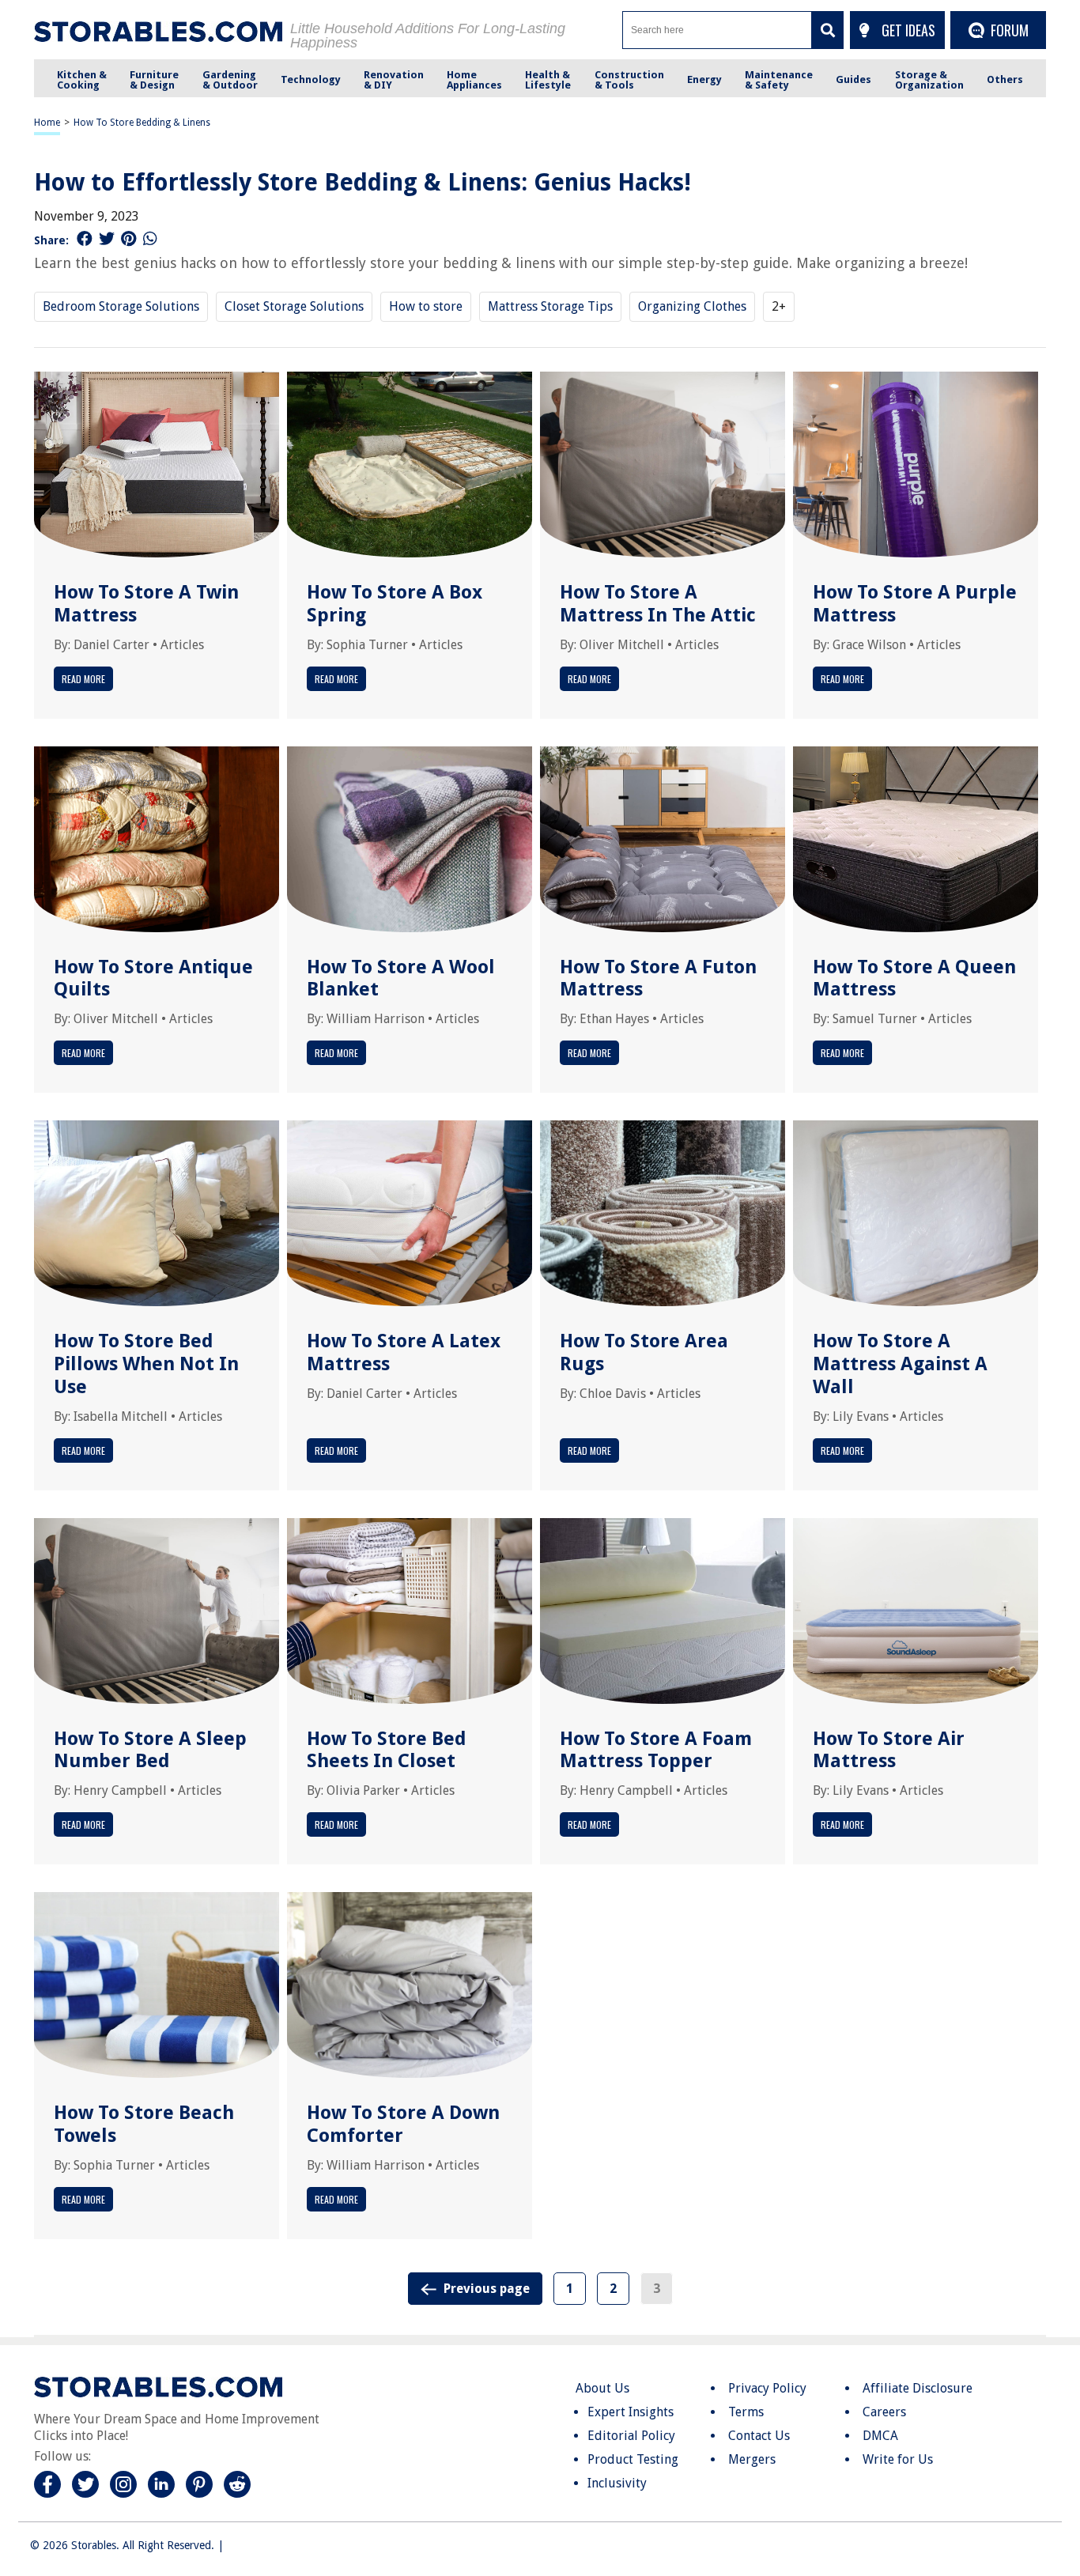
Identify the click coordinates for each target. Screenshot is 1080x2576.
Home (47, 123)
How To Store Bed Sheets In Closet (387, 1750)
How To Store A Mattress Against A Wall (900, 1364)
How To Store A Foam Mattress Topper (656, 1750)
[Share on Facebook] (85, 239)
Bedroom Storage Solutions (121, 306)
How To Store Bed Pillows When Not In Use (146, 1364)
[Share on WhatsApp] (150, 239)
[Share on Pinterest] (128, 239)
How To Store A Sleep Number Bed (150, 1750)
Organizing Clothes (692, 306)
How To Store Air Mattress (889, 1750)
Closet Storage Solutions (294, 306)
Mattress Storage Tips (550, 306)
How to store (426, 306)
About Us (602, 2388)
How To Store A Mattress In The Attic (658, 604)
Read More (83, 679)
